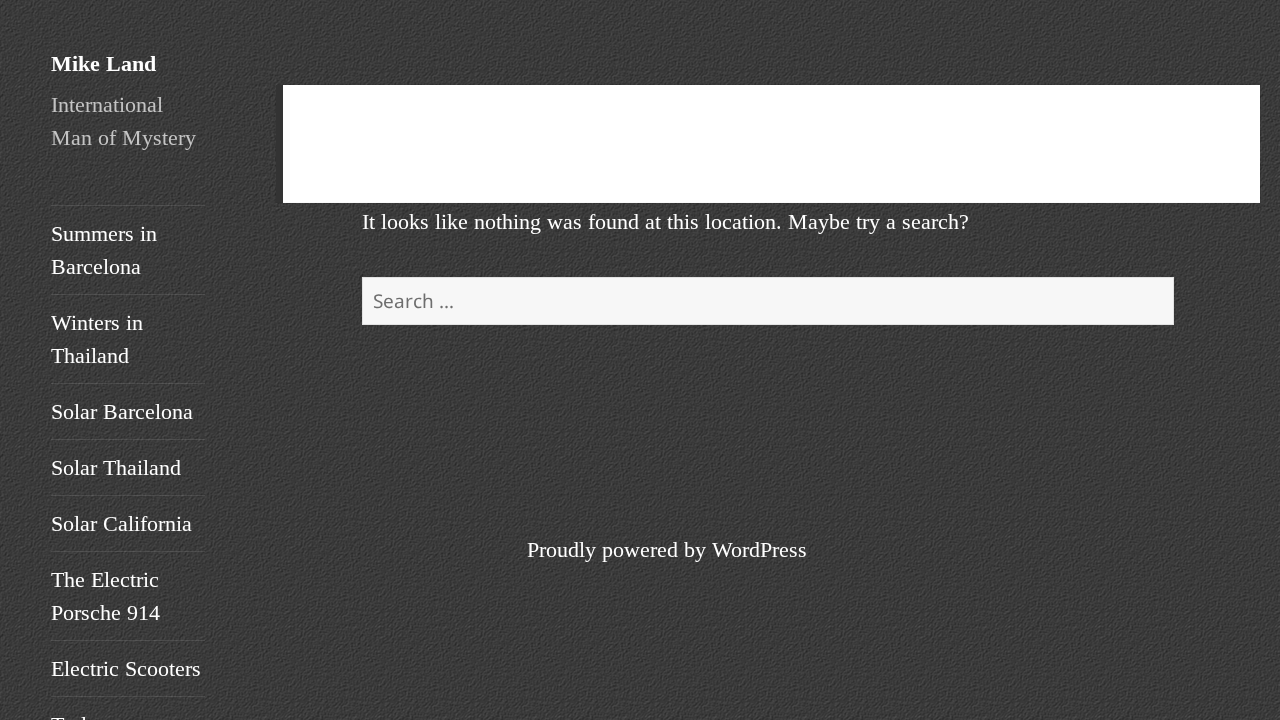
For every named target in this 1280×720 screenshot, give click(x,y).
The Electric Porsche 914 (105, 596)
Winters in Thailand (97, 339)
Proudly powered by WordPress (667, 549)
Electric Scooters (126, 668)
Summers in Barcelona (104, 250)
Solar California (121, 523)
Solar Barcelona (122, 411)
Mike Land (103, 63)
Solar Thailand (116, 467)
